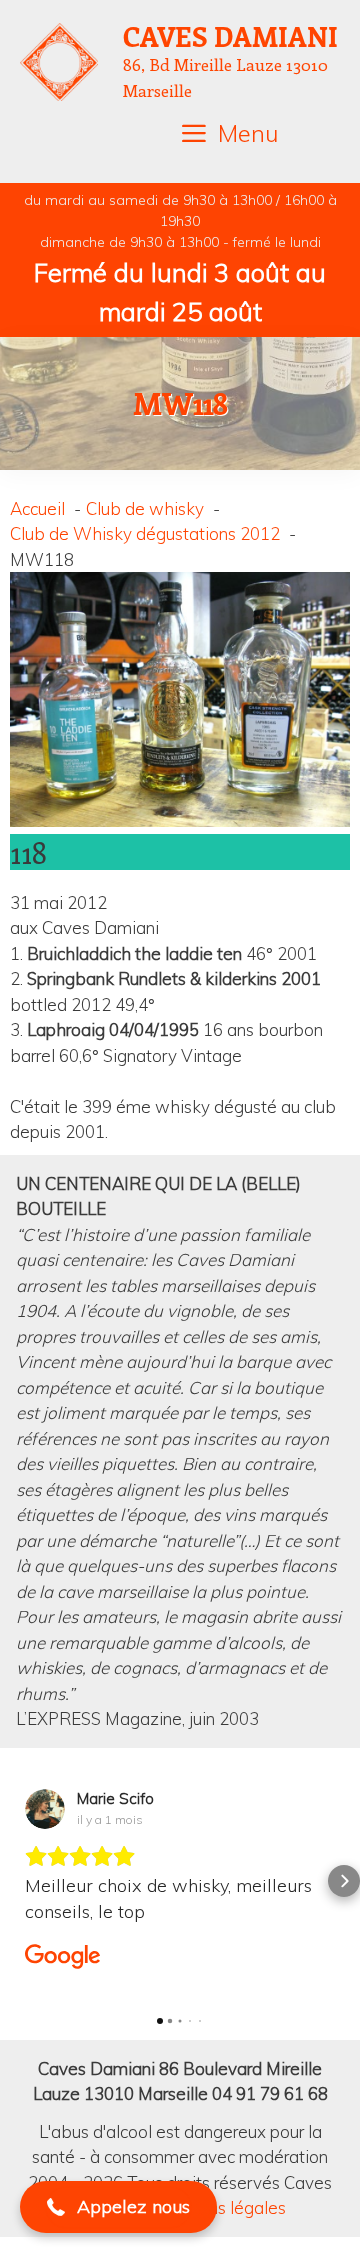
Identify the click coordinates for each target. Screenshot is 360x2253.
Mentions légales (220, 2207)
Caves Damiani (230, 36)
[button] (16, 1881)
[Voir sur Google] (45, 1809)
